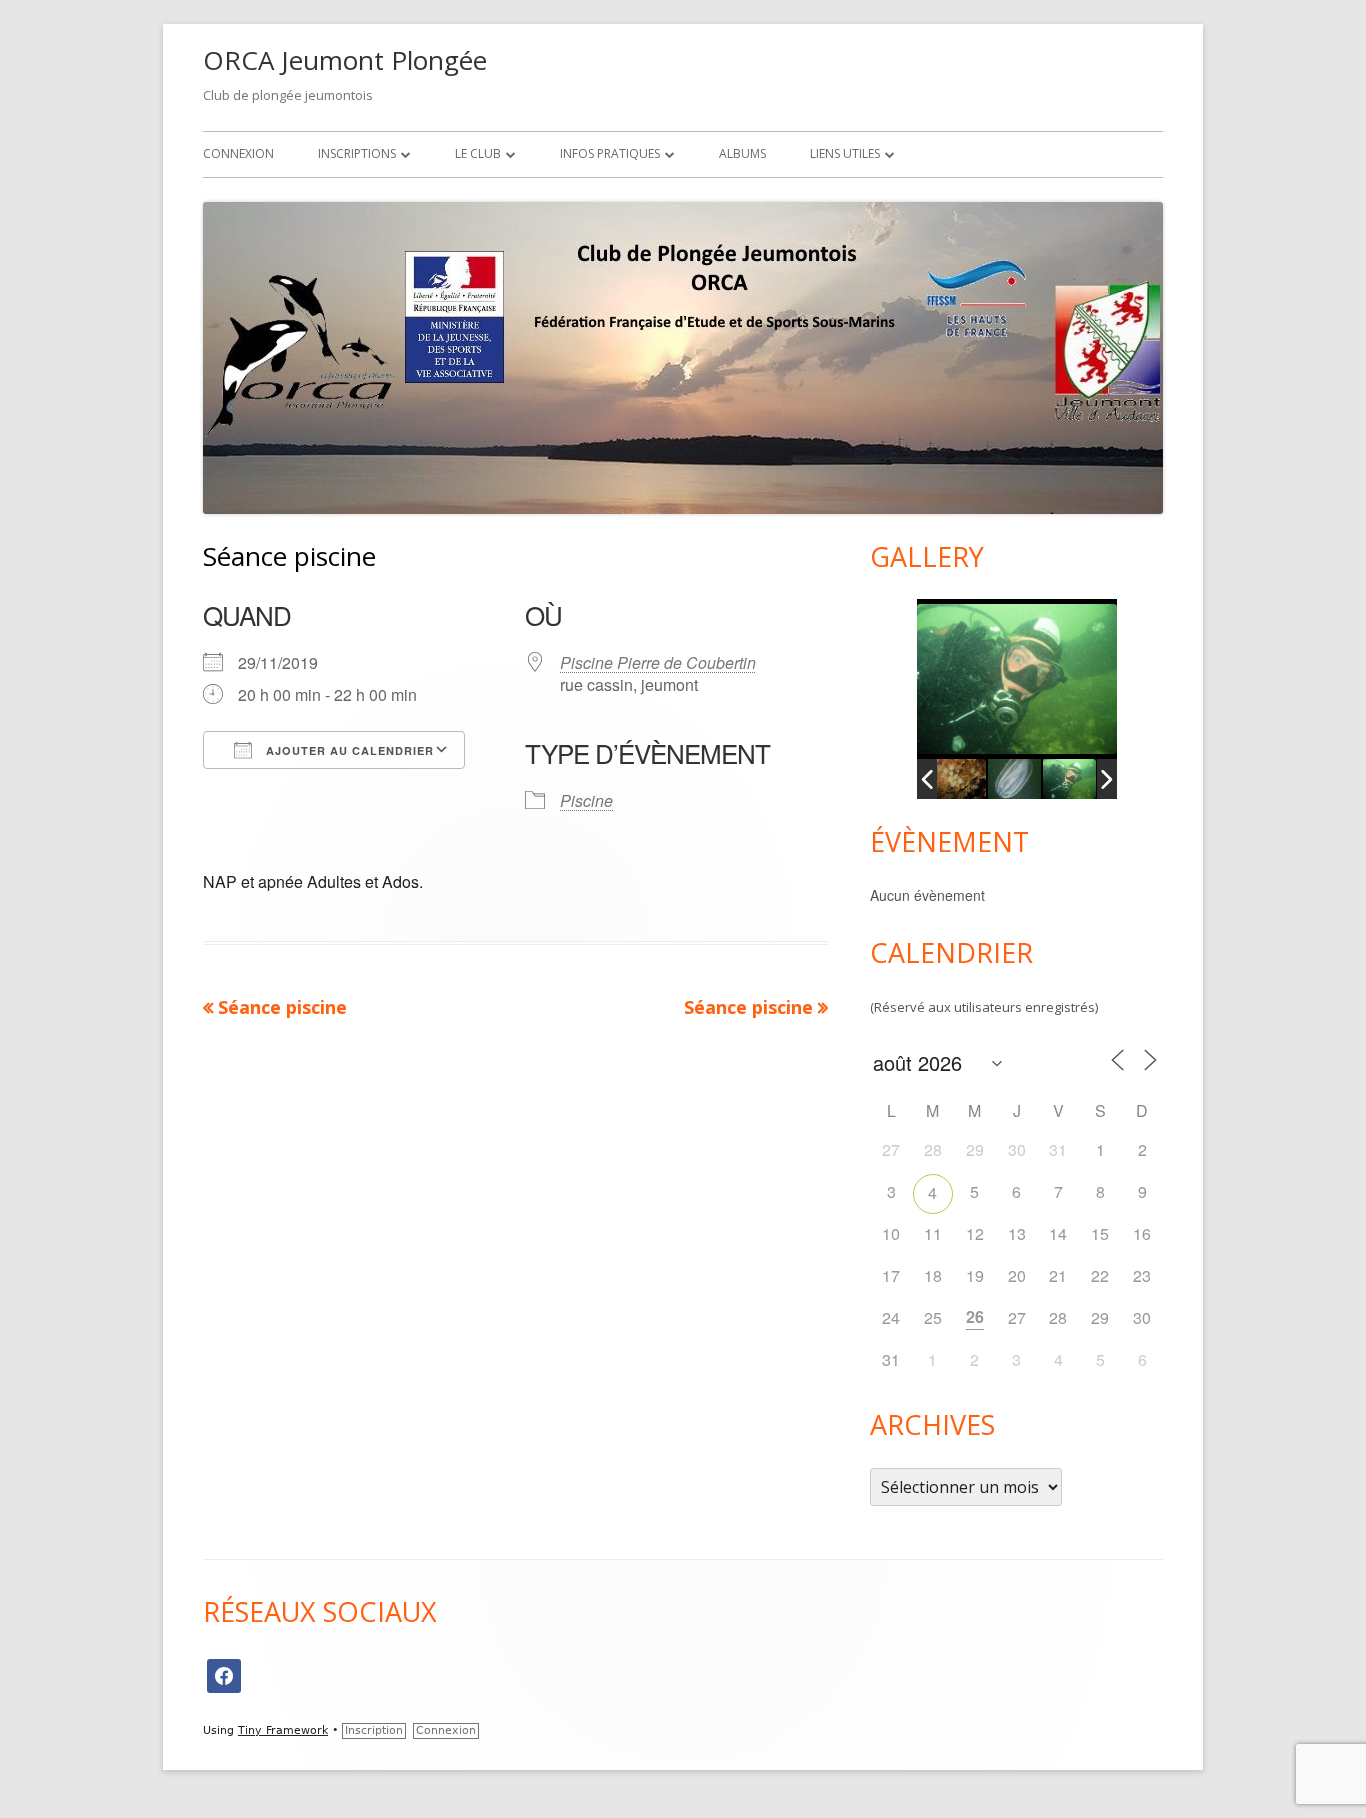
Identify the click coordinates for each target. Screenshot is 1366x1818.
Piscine (586, 800)
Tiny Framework (283, 1730)
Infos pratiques (610, 153)
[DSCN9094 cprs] (1068, 779)
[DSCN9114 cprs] (1014, 779)
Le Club (478, 153)
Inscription (374, 1730)
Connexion (238, 153)
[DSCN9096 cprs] (958, 779)
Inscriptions (357, 153)
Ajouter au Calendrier (348, 750)
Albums (742, 153)
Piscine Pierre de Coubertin (658, 662)
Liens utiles (845, 153)
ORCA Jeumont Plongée (345, 60)
